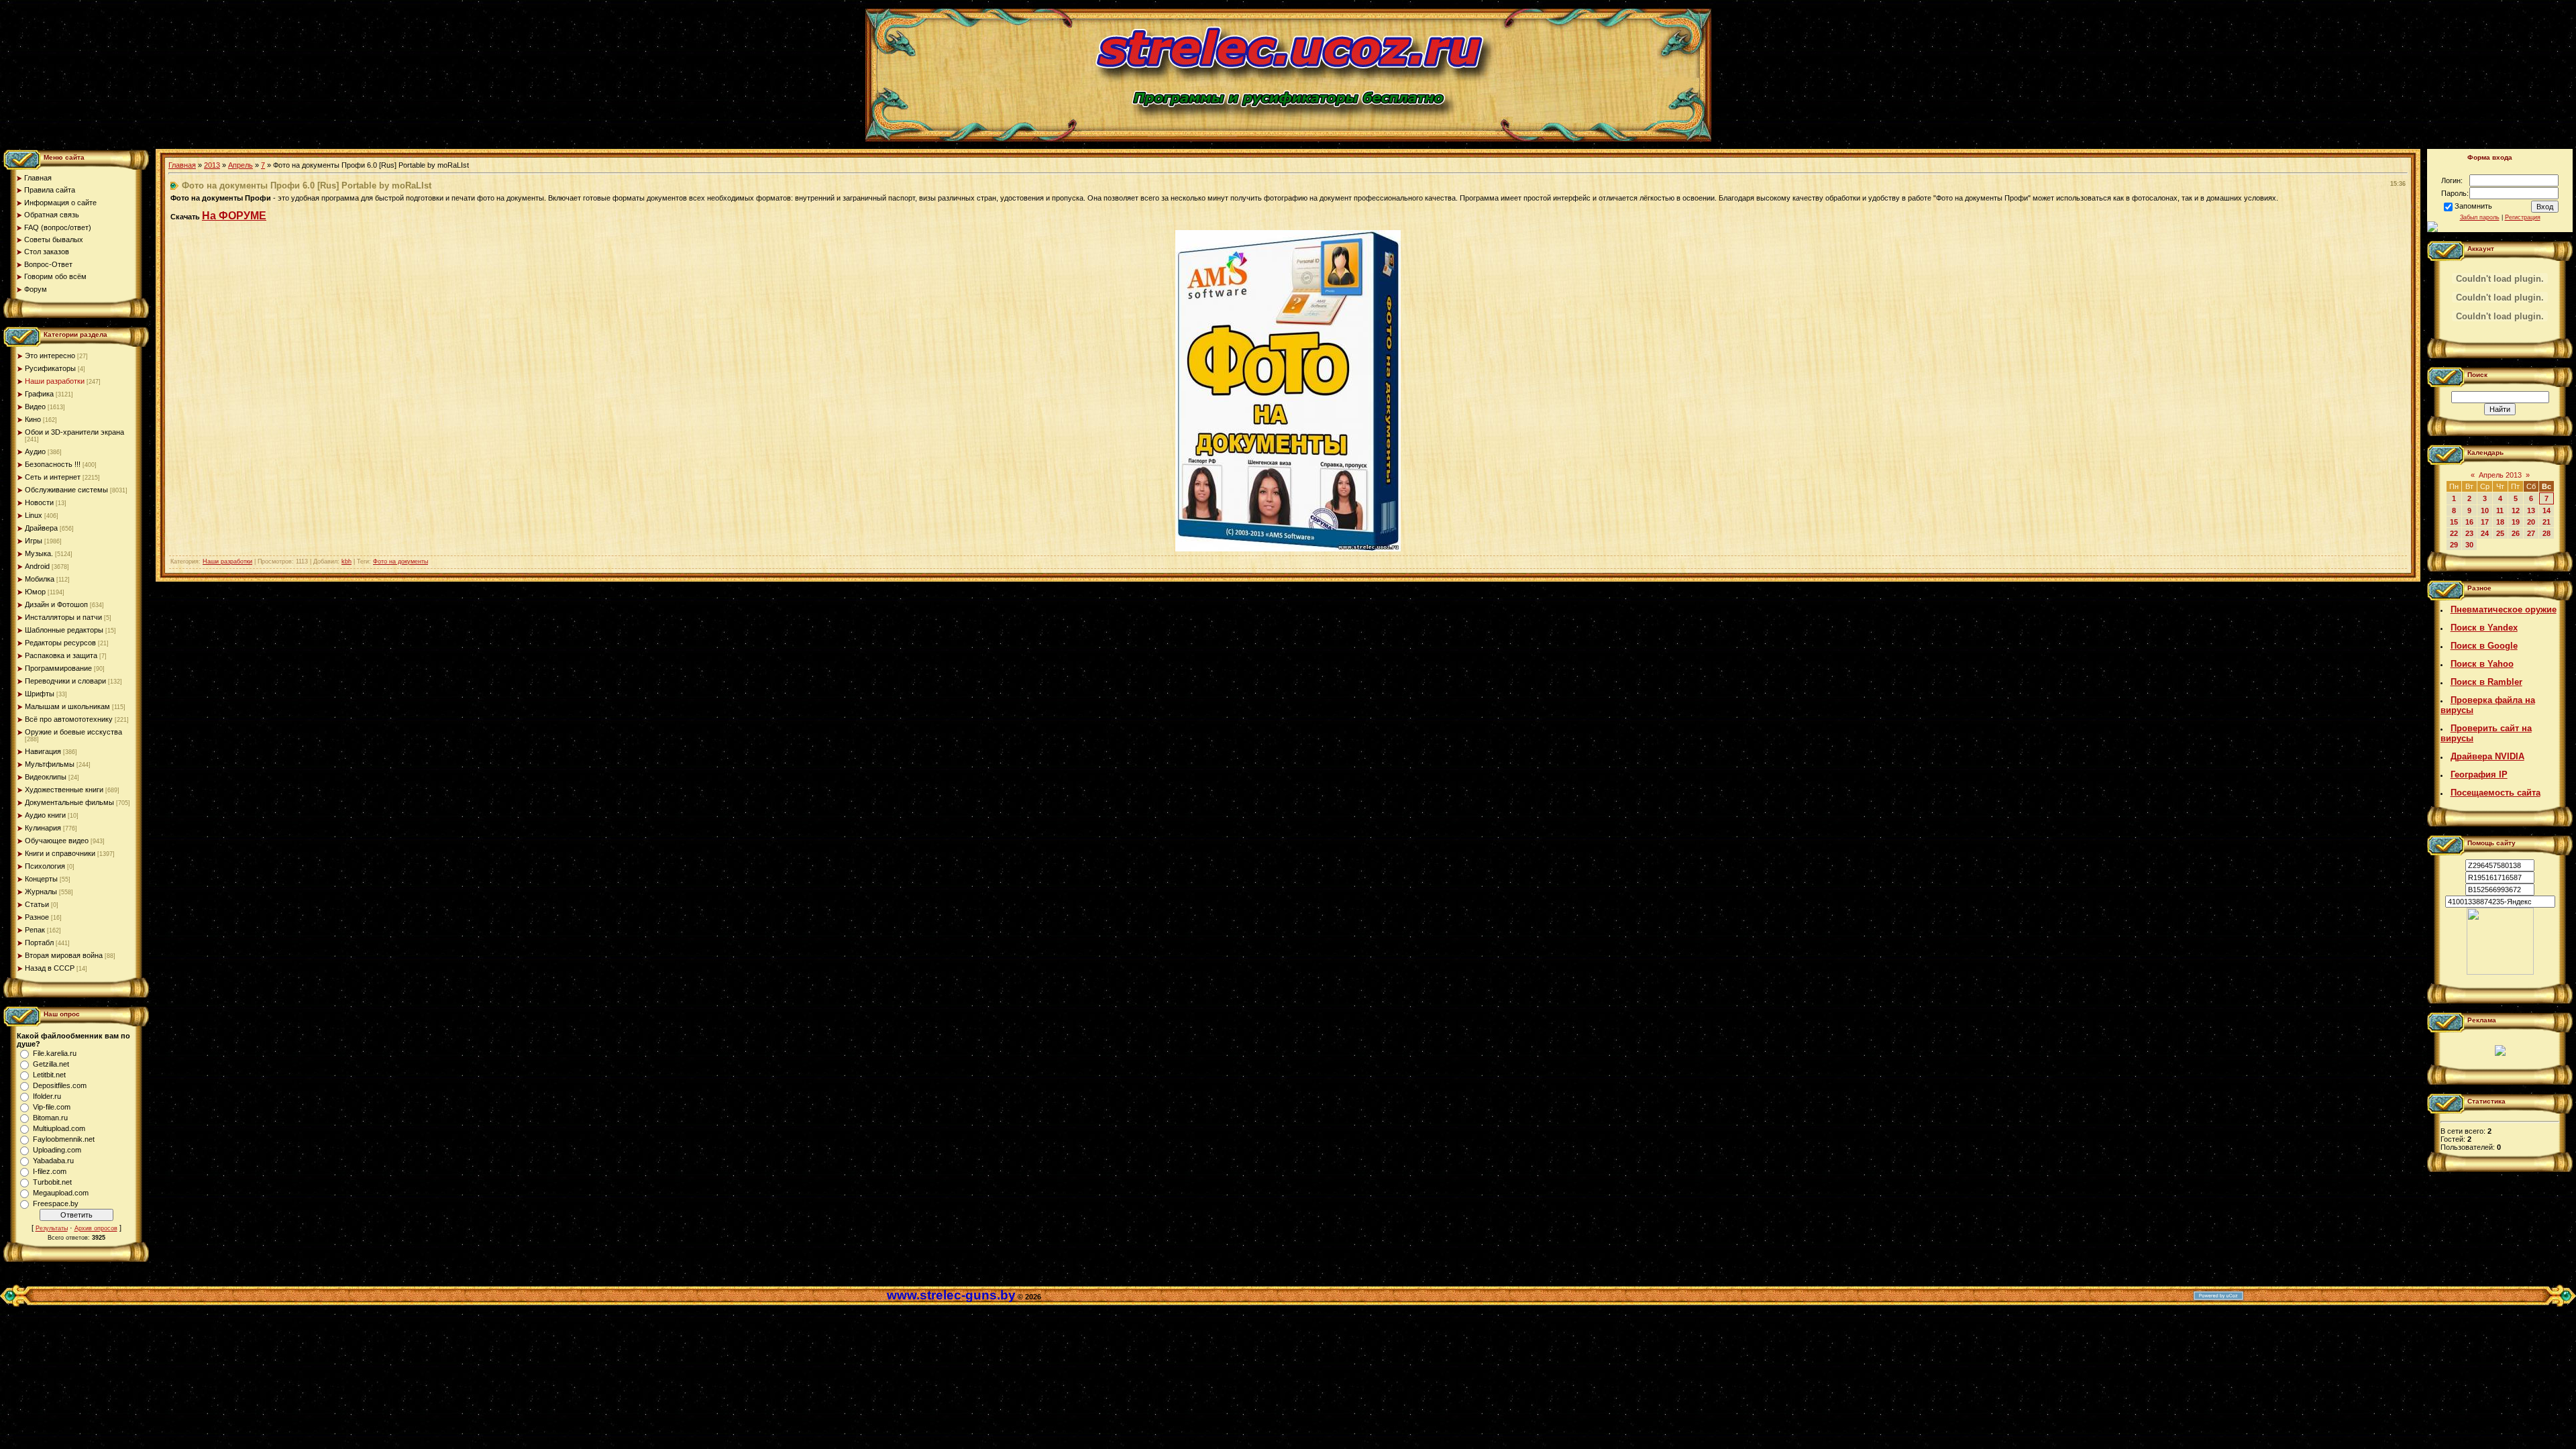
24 (2485, 533)
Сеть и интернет (53, 477)
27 (2531, 533)
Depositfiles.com (60, 1085)
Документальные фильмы (69, 802)
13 (2531, 511)
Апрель (240, 165)
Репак (35, 930)
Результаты (52, 1228)
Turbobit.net (52, 1182)
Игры (34, 541)
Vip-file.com (52, 1107)
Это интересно (50, 356)
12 (2516, 511)
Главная (182, 165)
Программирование (58, 668)
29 (2454, 545)
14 (2546, 511)
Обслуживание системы (66, 490)
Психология (45, 866)
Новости (39, 502)
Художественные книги (64, 790)
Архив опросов (96, 1228)
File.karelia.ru (55, 1053)
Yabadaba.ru (53, 1161)
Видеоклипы (46, 777)
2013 (212, 165)
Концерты (41, 879)
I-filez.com (50, 1171)
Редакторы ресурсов (60, 643)
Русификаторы (50, 368)
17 (2485, 522)
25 (2500, 533)
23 (2469, 533)
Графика (39, 394)
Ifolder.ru (47, 1096)
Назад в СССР (50, 968)
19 (2516, 522)
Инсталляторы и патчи (63, 617)
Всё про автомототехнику (69, 719)
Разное (37, 917)
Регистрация (2523, 217)
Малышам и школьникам (67, 706)
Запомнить (2473, 206)
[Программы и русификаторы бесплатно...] (2500, 972)
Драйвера (41, 528)
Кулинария (43, 828)
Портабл (39, 943)
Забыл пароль (2480, 217)
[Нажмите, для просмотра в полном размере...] (1288, 549)
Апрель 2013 (2500, 475)
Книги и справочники (60, 853)
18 (2500, 522)
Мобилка (40, 579)
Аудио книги (45, 815)
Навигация (43, 751)
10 (2485, 511)
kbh (346, 561)
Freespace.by (56, 1203)
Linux (34, 515)
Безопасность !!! (53, 464)
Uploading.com (57, 1150)
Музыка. (39, 553)
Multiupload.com (59, 1128)
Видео (35, 407)
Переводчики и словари (65, 681)
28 (2546, 533)
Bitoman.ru (50, 1118)
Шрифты (40, 694)
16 (2469, 522)
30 (2469, 545)
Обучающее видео (57, 841)
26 (2516, 533)
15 (2454, 522)
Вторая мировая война (64, 955)
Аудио (35, 451)
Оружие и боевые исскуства (73, 732)
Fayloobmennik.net (64, 1139)
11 (2500, 511)
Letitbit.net (49, 1075)
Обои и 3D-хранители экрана (74, 432)
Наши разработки (55, 381)
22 (2454, 533)
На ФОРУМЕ (234, 216)
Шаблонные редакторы (64, 630)
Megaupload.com (61, 1193)
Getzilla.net (51, 1064)
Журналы (41, 892)
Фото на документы (400, 561)
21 (2546, 522)
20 (2531, 522)
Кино (33, 419)
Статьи (37, 904)
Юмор (35, 592)
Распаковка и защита (61, 655)
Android (37, 566)
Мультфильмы (50, 764)
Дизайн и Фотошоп (56, 604)
